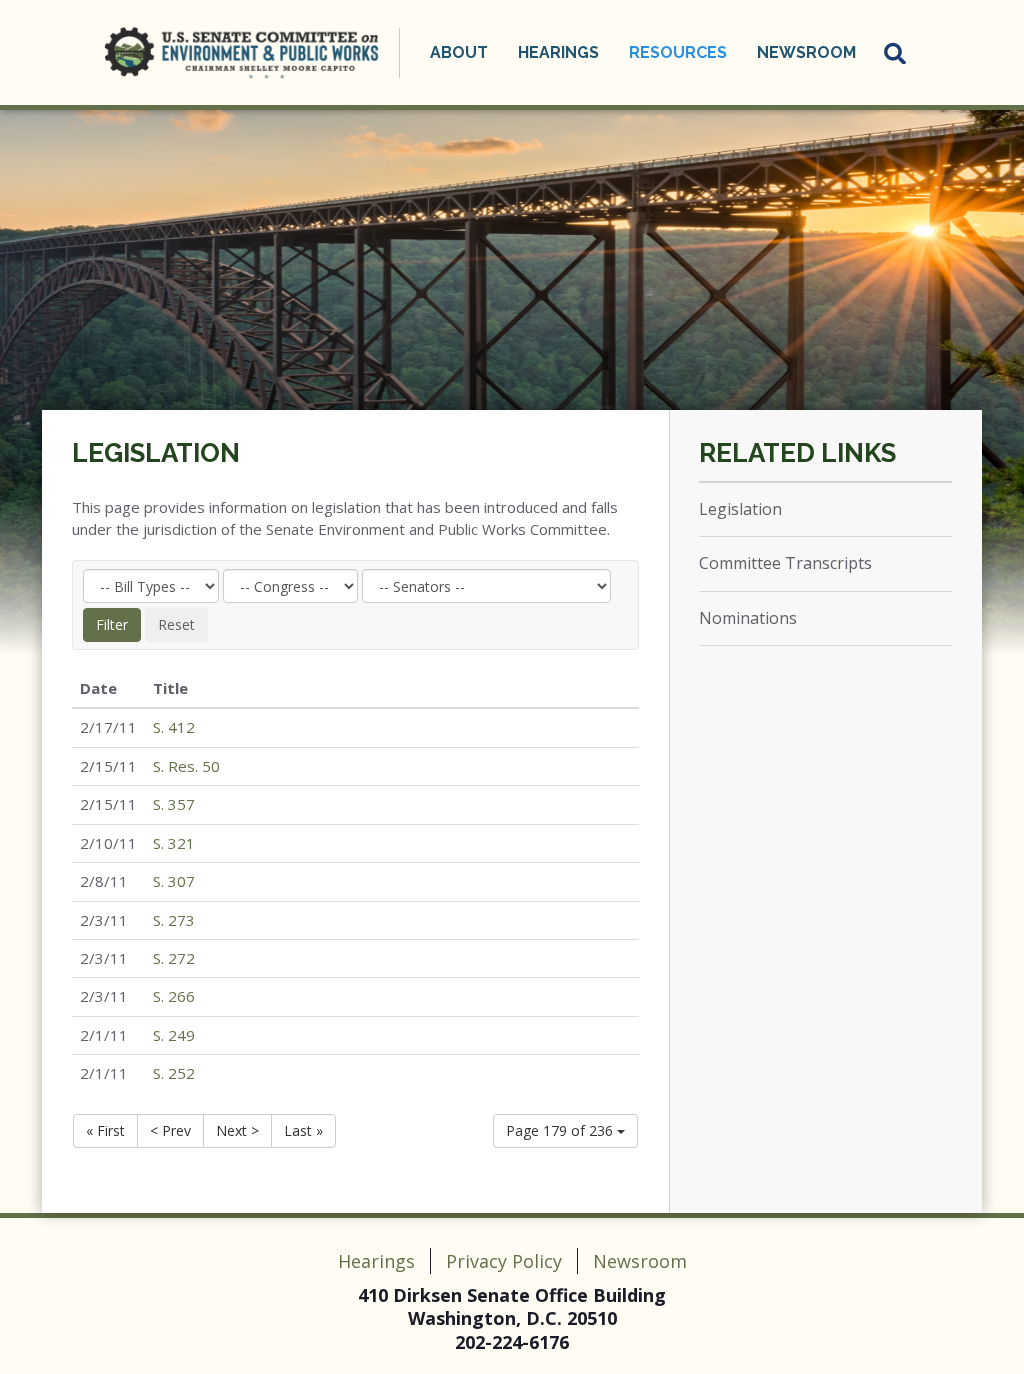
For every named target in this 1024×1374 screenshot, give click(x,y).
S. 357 (174, 804)
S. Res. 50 (186, 766)
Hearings (376, 1261)
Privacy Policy (504, 1261)
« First (105, 1130)
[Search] (896, 53)
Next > (237, 1130)
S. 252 (174, 1073)
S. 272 (174, 958)
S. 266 (174, 996)
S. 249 (174, 1035)
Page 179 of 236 (561, 1130)
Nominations (748, 618)
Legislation (156, 453)
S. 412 (174, 727)
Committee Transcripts (785, 563)
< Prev (170, 1130)
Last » (303, 1130)
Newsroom (640, 1261)
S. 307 (174, 881)
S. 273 (174, 920)
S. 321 (174, 843)
